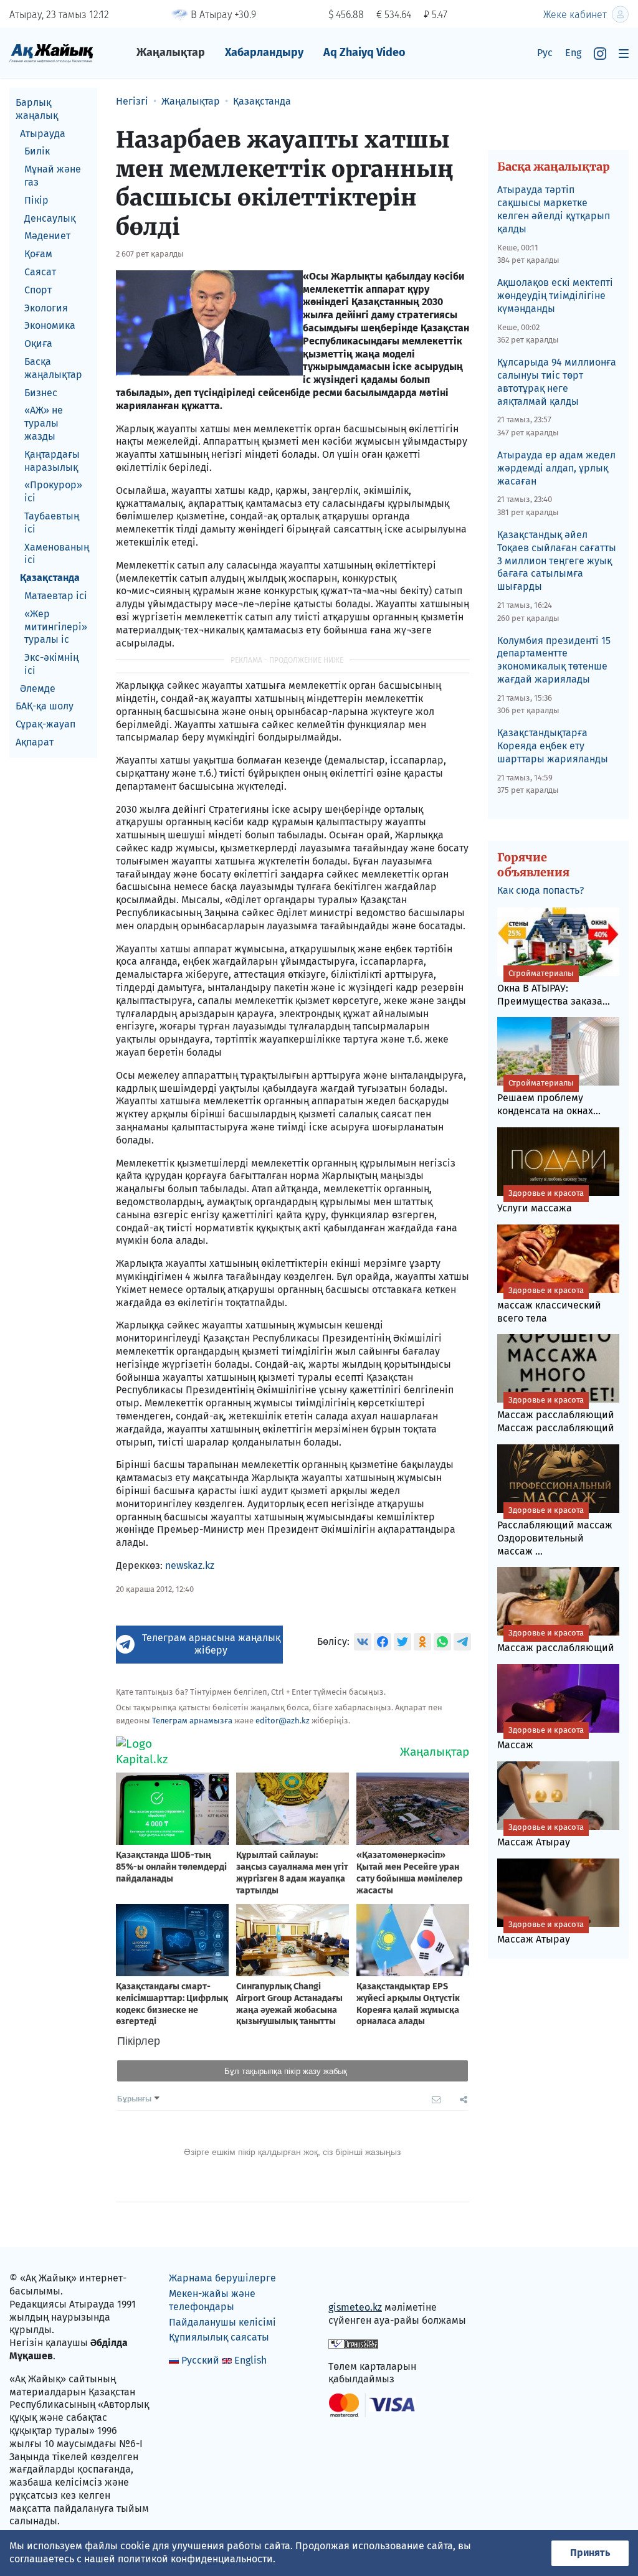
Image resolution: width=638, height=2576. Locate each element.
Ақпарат (35, 742)
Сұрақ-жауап (45, 724)
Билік (37, 151)
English (250, 2360)
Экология (46, 308)
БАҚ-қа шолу (45, 706)
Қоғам (38, 254)
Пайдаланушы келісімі (222, 2322)
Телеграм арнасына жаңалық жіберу (211, 1644)
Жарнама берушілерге (222, 2278)
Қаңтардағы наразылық (52, 461)
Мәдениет (47, 236)
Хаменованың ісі (57, 554)
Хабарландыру (264, 52)
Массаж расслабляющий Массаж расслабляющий (556, 1414)
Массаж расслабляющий (556, 1641)
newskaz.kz (190, 1565)
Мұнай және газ (53, 176)
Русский (200, 2360)
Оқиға (38, 343)
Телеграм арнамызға (192, 1721)
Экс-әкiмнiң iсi (51, 664)
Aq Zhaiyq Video (364, 52)
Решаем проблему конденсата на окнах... (549, 1097)
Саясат (40, 272)
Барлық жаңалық (37, 109)
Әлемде (38, 689)
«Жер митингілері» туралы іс (56, 627)
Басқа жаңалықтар (53, 368)
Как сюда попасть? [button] (540, 890)
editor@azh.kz (283, 1721)
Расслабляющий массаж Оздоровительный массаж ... (555, 1531)
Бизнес (41, 393)
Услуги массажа (540, 1201)
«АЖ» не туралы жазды (44, 423)
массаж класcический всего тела (549, 1305)
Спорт (38, 290)
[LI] (356, 2281)
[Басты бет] (51, 53)
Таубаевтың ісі (52, 523)
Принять (590, 2553)
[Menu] (624, 53)
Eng (573, 53)
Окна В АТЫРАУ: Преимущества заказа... (554, 988)
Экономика (50, 325)
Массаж (540, 1738)
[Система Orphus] (353, 2343)
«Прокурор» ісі (53, 491)
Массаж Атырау (540, 1835)
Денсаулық (50, 218)
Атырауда (43, 134)
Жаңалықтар (171, 52)
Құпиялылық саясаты (219, 2337)
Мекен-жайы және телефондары (212, 2300)
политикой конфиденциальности (195, 2559)
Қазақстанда (50, 578)
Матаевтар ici (56, 596)
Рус (545, 53)
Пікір (36, 200)
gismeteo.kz (355, 2307)
